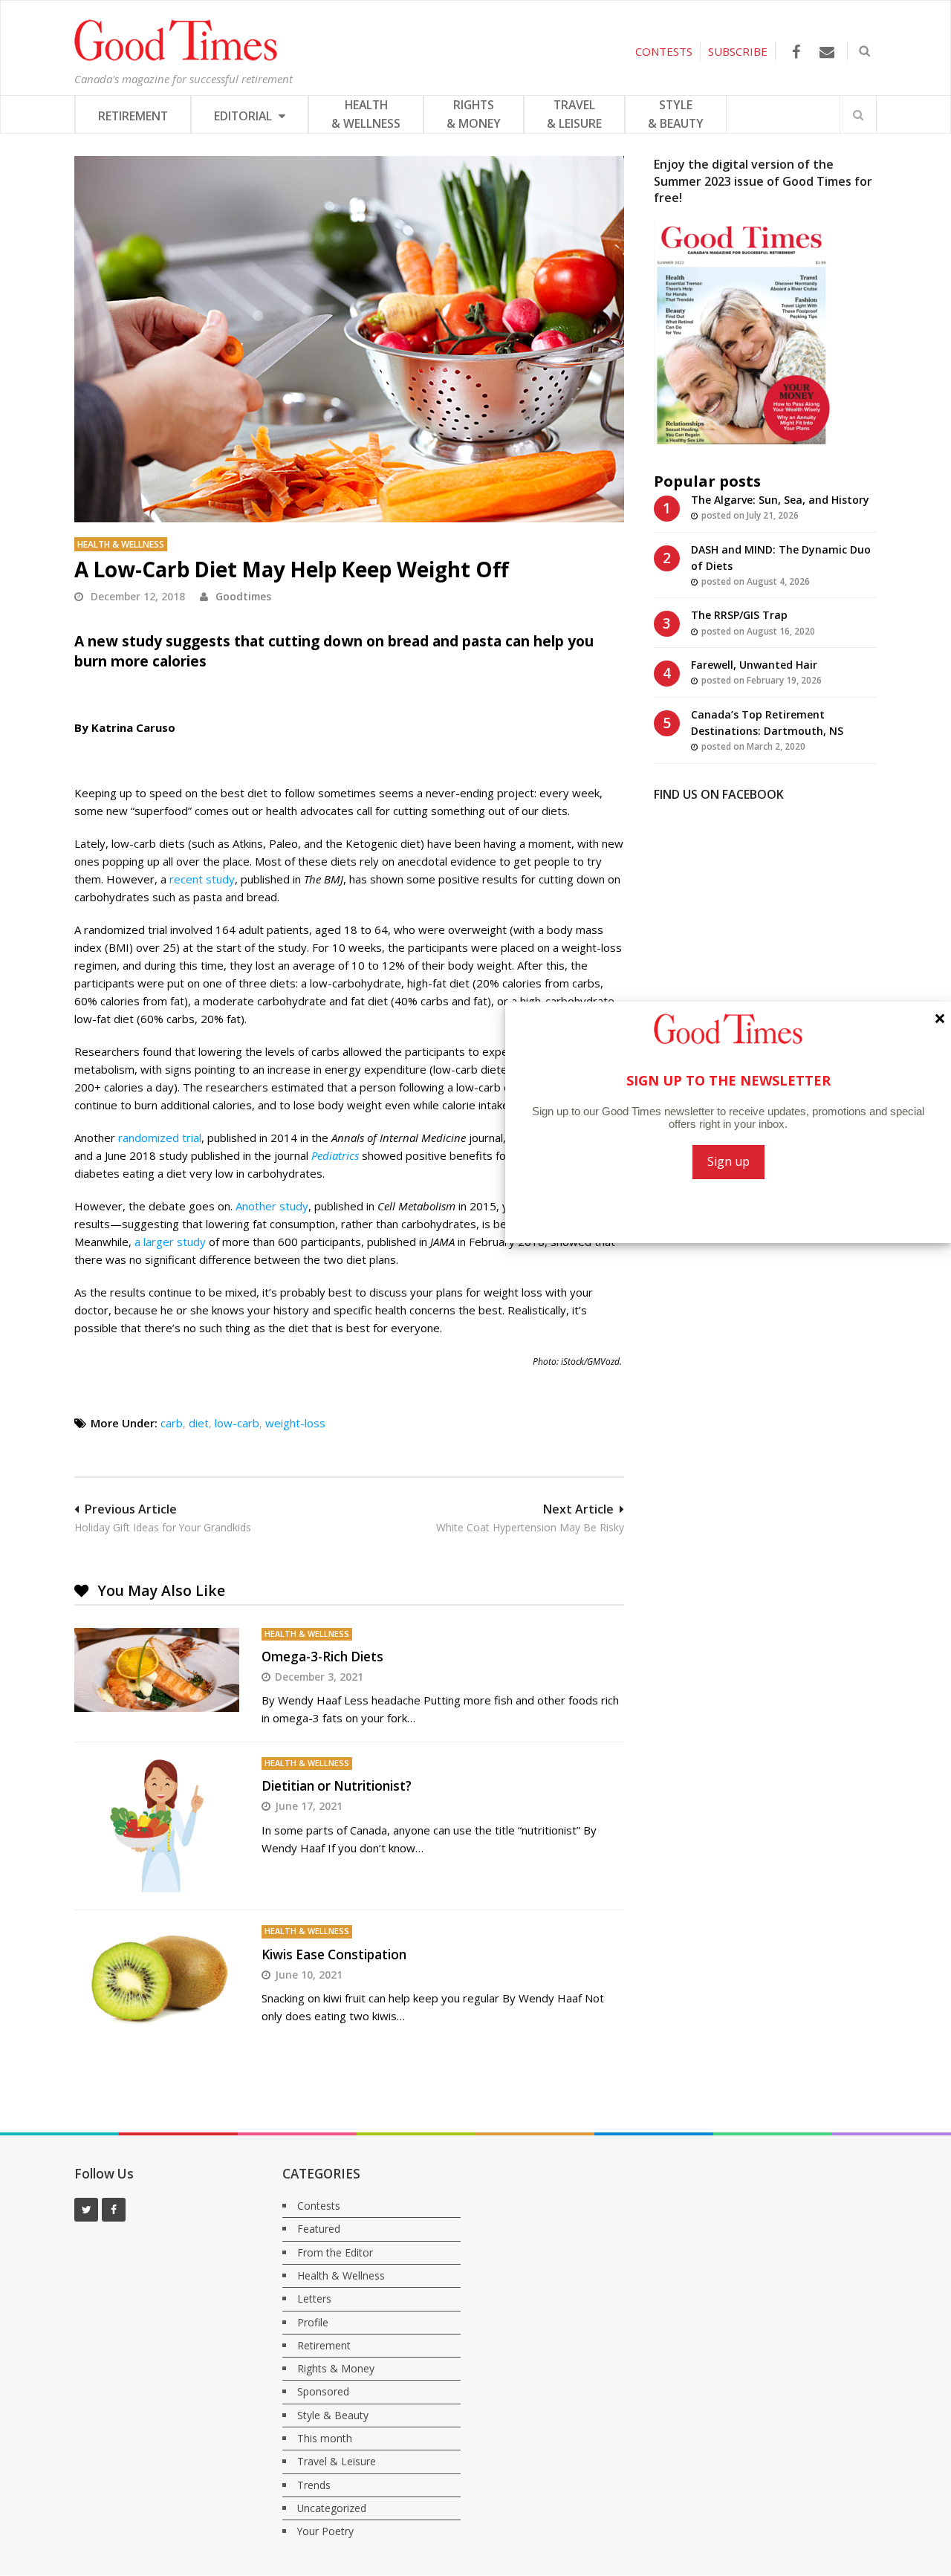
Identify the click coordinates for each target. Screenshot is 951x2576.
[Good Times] (176, 57)
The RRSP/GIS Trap (739, 615)
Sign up (728, 1161)
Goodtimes (243, 596)
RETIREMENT (133, 116)
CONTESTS (664, 51)
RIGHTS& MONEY (474, 114)
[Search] (858, 114)
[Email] (827, 52)
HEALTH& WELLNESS (366, 114)
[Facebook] (796, 52)
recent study (202, 879)
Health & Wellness (121, 544)
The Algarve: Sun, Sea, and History (780, 500)
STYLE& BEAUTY (676, 114)
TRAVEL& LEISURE (574, 114)
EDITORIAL (244, 116)
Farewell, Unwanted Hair (754, 665)
